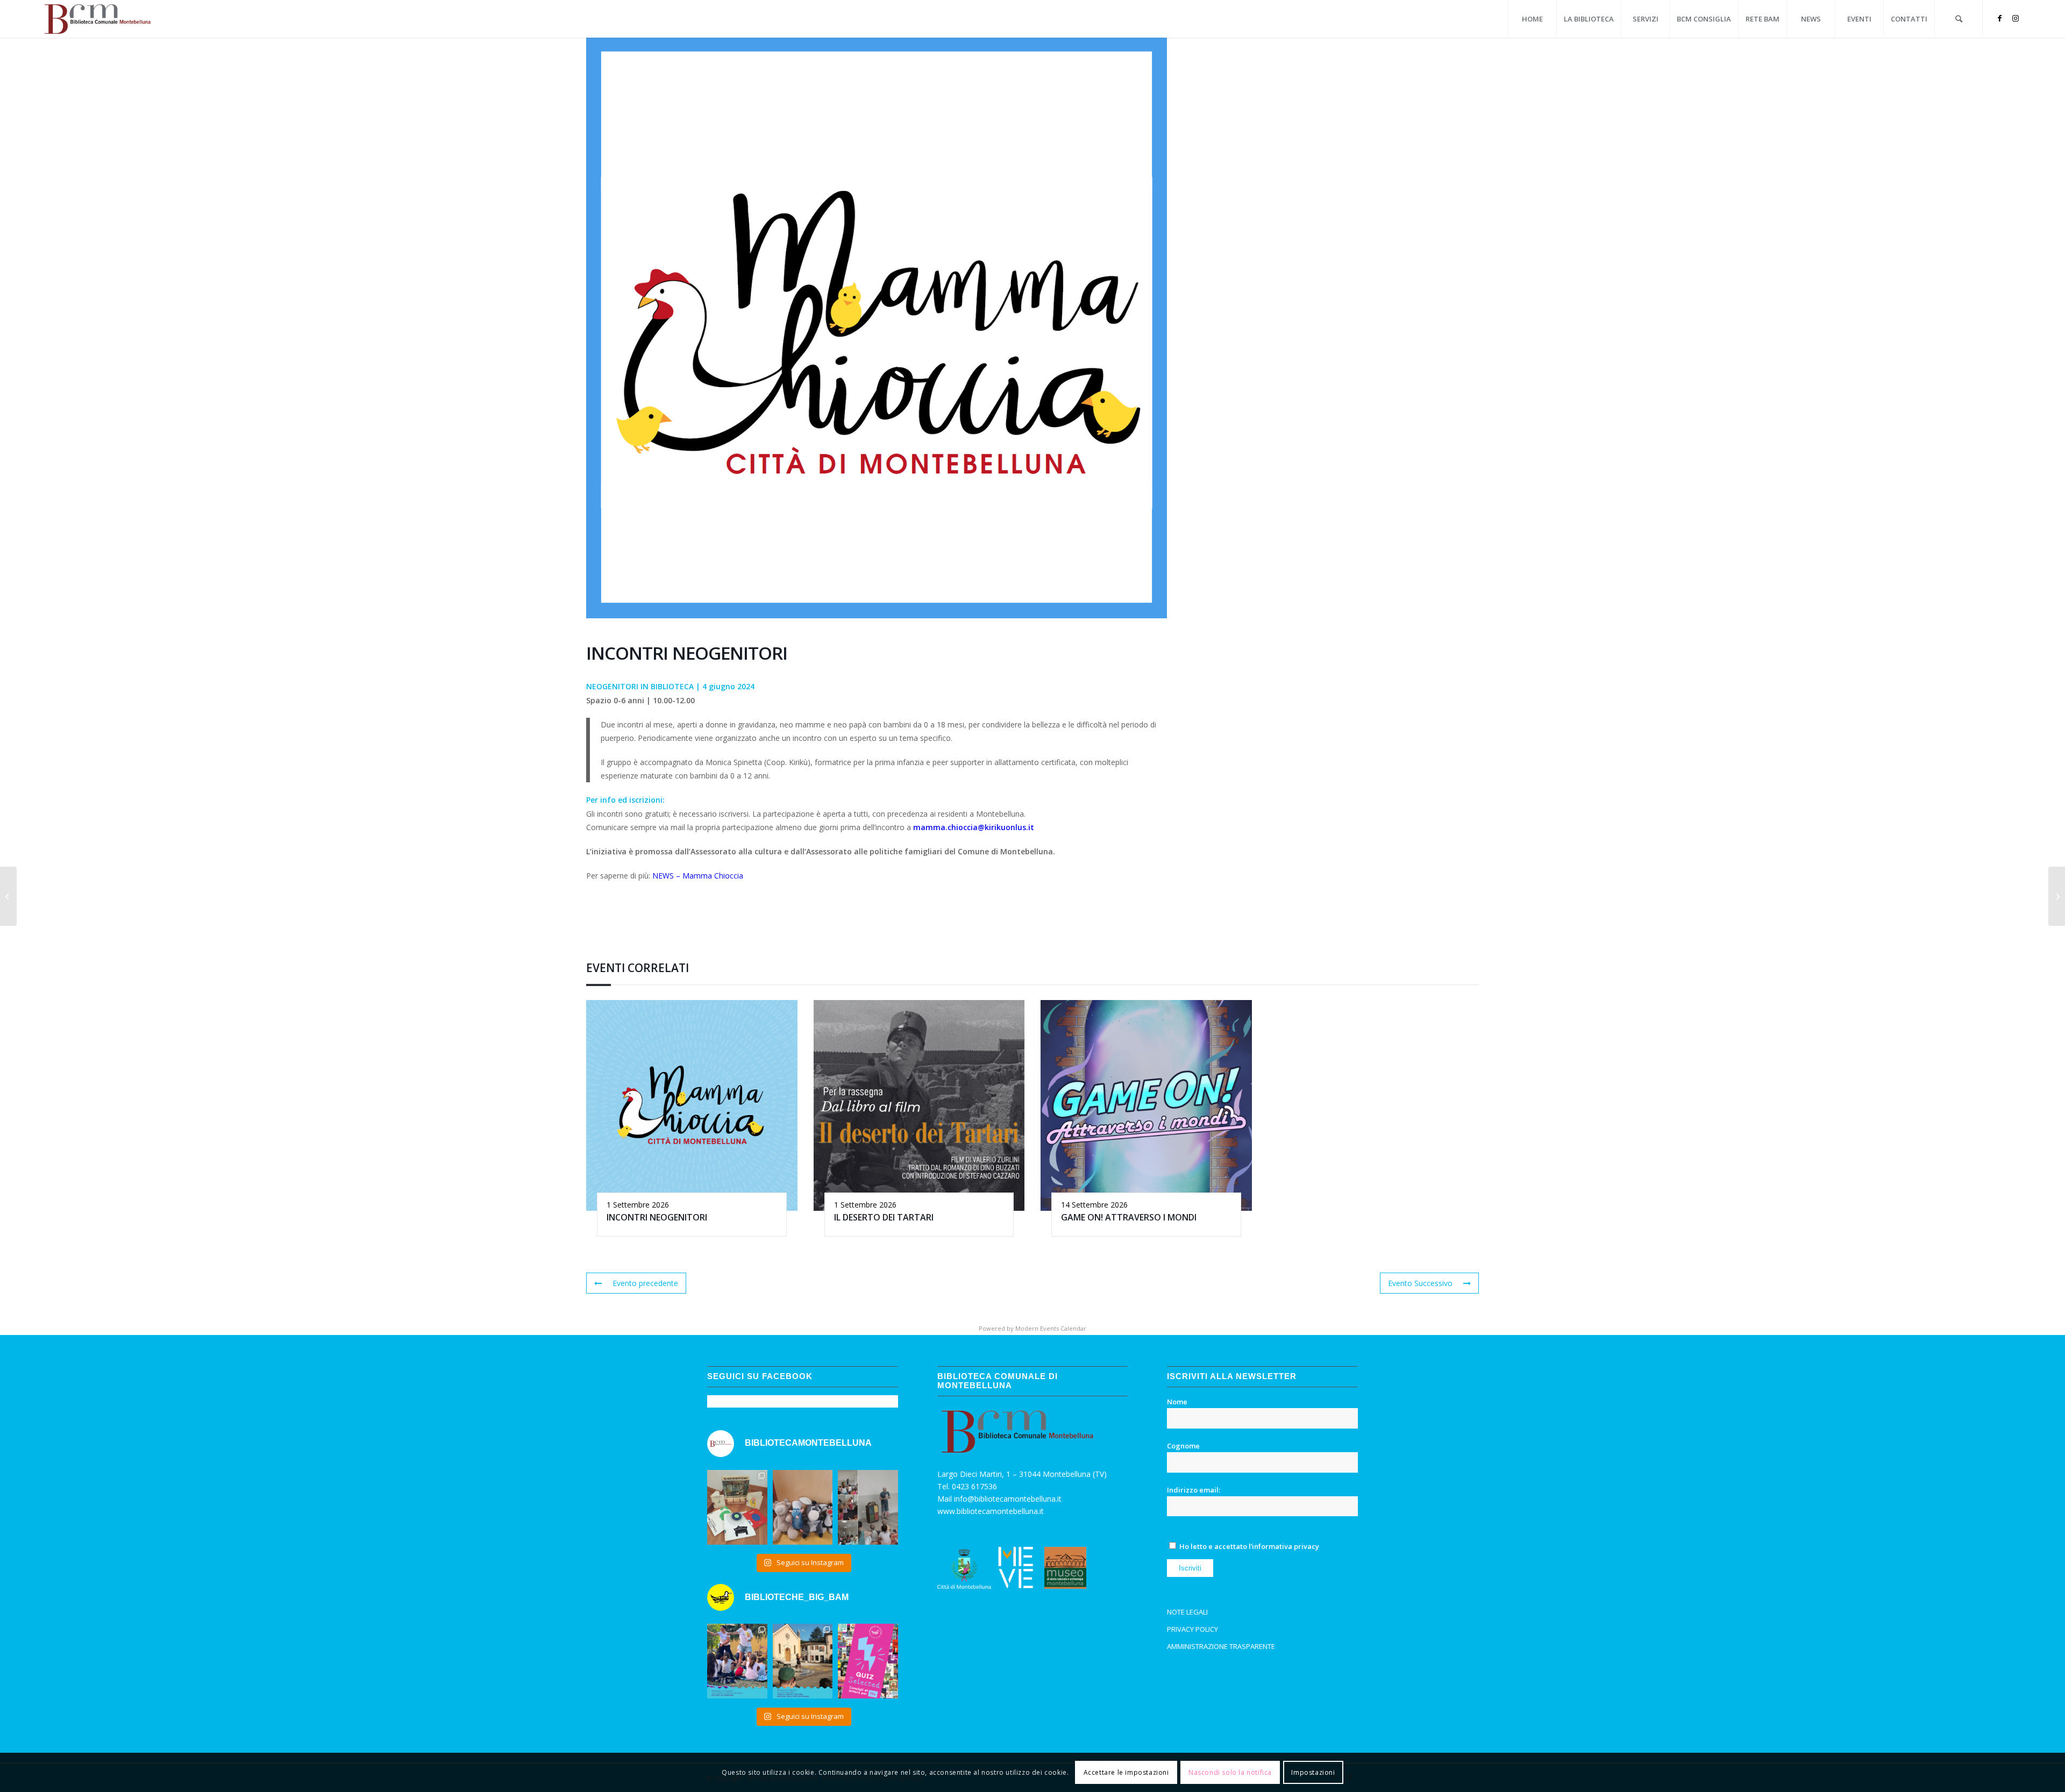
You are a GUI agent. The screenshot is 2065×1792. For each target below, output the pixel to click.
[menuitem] (1532, 19)
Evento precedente (645, 1283)
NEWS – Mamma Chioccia (698, 876)
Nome (1177, 1402)
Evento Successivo (1420, 1283)
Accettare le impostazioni (1126, 1772)
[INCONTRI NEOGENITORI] (2057, 896)
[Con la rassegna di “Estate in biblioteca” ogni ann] (737, 1661)
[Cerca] (1959, 19)
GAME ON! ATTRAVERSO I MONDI (1129, 1217)
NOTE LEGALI (1187, 1612)
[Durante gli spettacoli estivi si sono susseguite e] (803, 1661)
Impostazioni (1313, 1772)
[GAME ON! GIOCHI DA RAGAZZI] (8, 896)
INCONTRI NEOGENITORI (657, 1217)
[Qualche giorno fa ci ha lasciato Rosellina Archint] (737, 1508)
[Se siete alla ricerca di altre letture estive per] (868, 1661)
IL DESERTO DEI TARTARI (884, 1217)
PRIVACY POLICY (1192, 1629)
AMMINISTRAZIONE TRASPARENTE (1221, 1646)
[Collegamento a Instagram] (2016, 18)
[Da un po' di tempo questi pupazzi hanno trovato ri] (803, 1508)
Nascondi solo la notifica (1230, 1772)
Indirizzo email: (1194, 1490)
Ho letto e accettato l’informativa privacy (1249, 1546)
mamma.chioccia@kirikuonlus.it (974, 827)
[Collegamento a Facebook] (1999, 18)
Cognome (1183, 1446)
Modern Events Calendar (1051, 1328)
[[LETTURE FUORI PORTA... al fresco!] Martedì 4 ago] (868, 1508)
